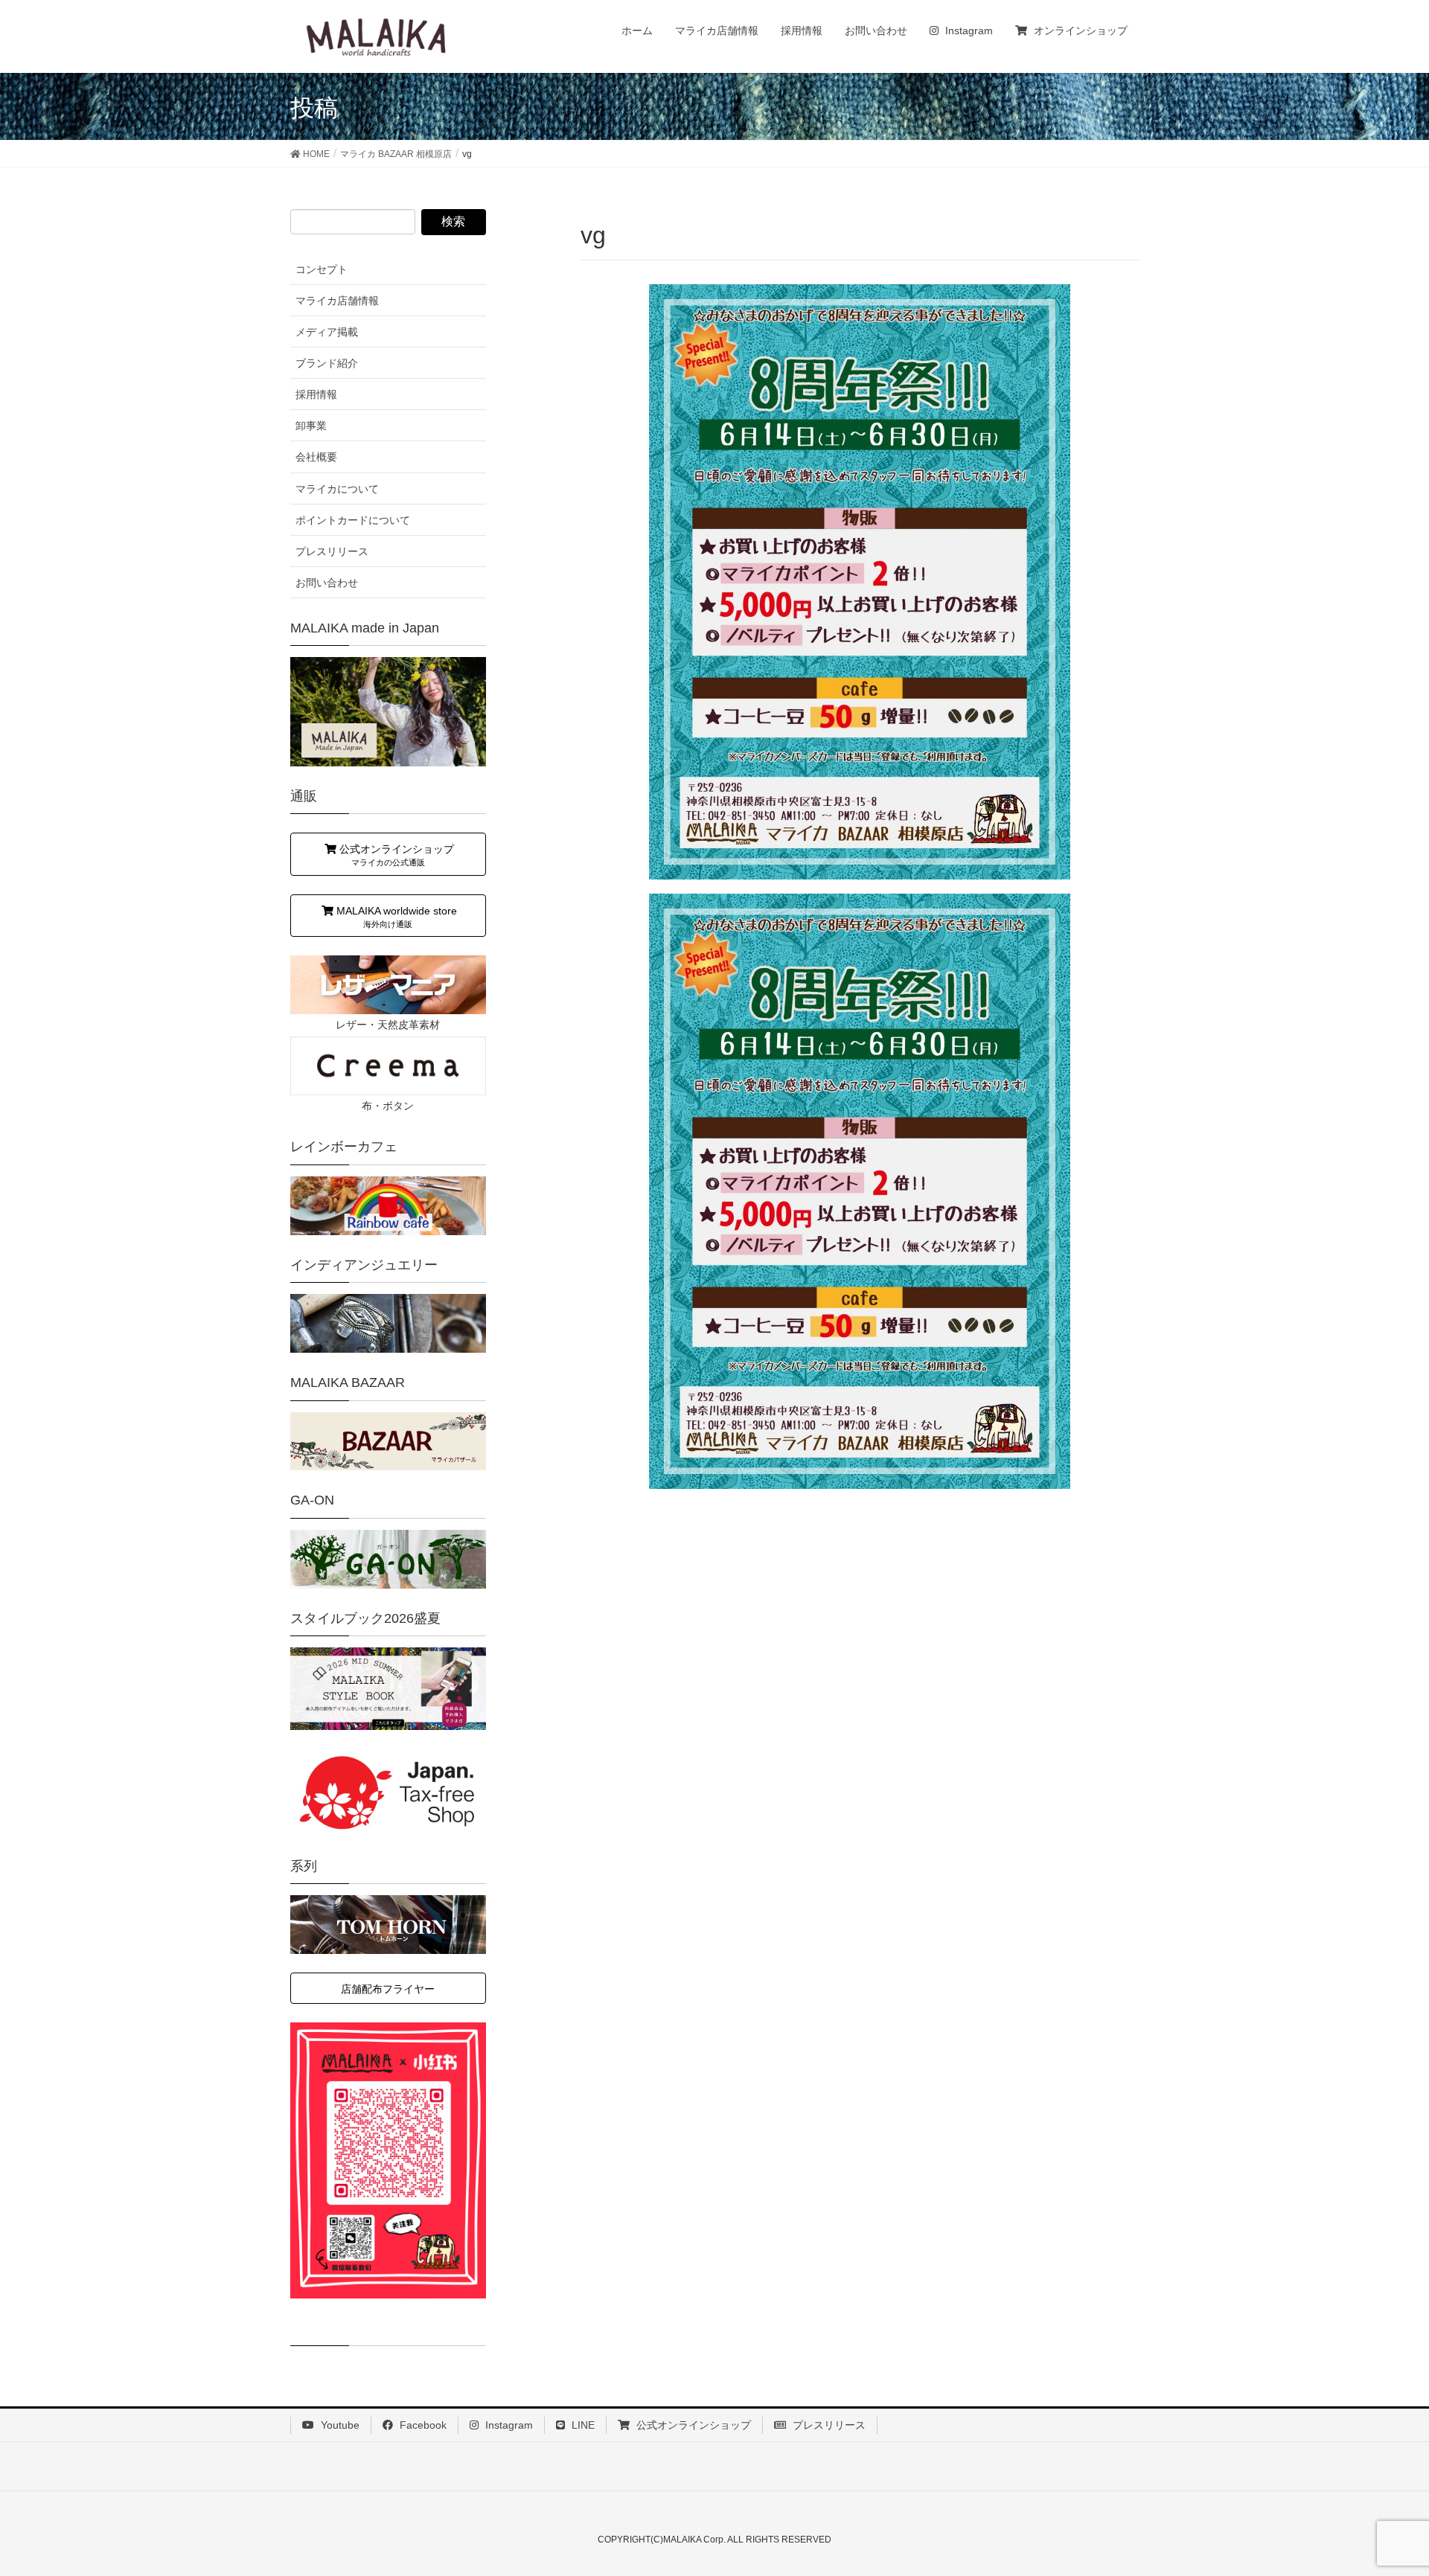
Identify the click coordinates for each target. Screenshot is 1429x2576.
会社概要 (316, 457)
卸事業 (311, 426)
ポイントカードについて (353, 520)
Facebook (422, 2425)
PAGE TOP (1383, 2485)
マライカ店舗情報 (337, 301)
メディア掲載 (327, 332)
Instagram (508, 2425)
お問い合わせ (327, 583)
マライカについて (337, 489)
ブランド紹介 (327, 363)
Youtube (339, 2425)
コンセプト (322, 269)
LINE (582, 2425)
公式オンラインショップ (692, 2425)
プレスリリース (332, 551)
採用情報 (316, 394)
